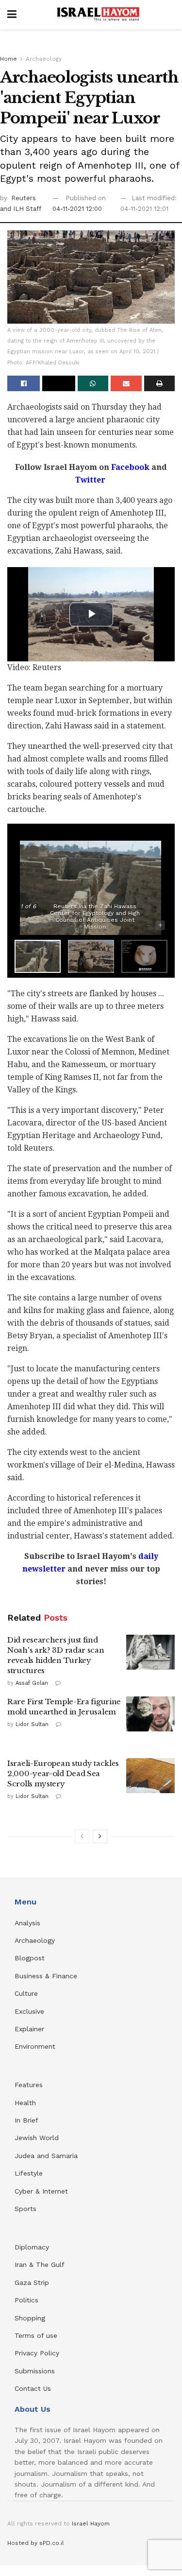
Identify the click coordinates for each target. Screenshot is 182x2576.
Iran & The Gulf (40, 2265)
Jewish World (37, 2138)
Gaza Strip (32, 2282)
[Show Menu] (12, 15)
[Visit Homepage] (98, 15)
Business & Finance (46, 1976)
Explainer (29, 2029)
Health (25, 2103)
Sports (25, 2209)
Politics (26, 2300)
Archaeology (44, 59)
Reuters (24, 198)
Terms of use (36, 2335)
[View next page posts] (100, 1836)
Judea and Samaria (46, 2156)
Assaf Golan (32, 1683)
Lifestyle (29, 2173)
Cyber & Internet (41, 2191)
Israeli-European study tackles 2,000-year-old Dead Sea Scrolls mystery (63, 1773)
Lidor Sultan (32, 1724)
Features (29, 2085)
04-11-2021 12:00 (77, 209)
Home (8, 59)
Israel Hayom (91, 2524)
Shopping (30, 2318)
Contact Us (33, 2388)
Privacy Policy (37, 2353)
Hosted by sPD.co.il (36, 2543)
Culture (26, 1993)
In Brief (26, 2120)
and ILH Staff (21, 209)
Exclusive (29, 2011)
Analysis (29, 1923)
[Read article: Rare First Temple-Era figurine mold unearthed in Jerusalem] (150, 1714)
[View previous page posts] (82, 1836)
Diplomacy (33, 2247)
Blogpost (30, 1958)
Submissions (35, 2371)
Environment (35, 2046)
